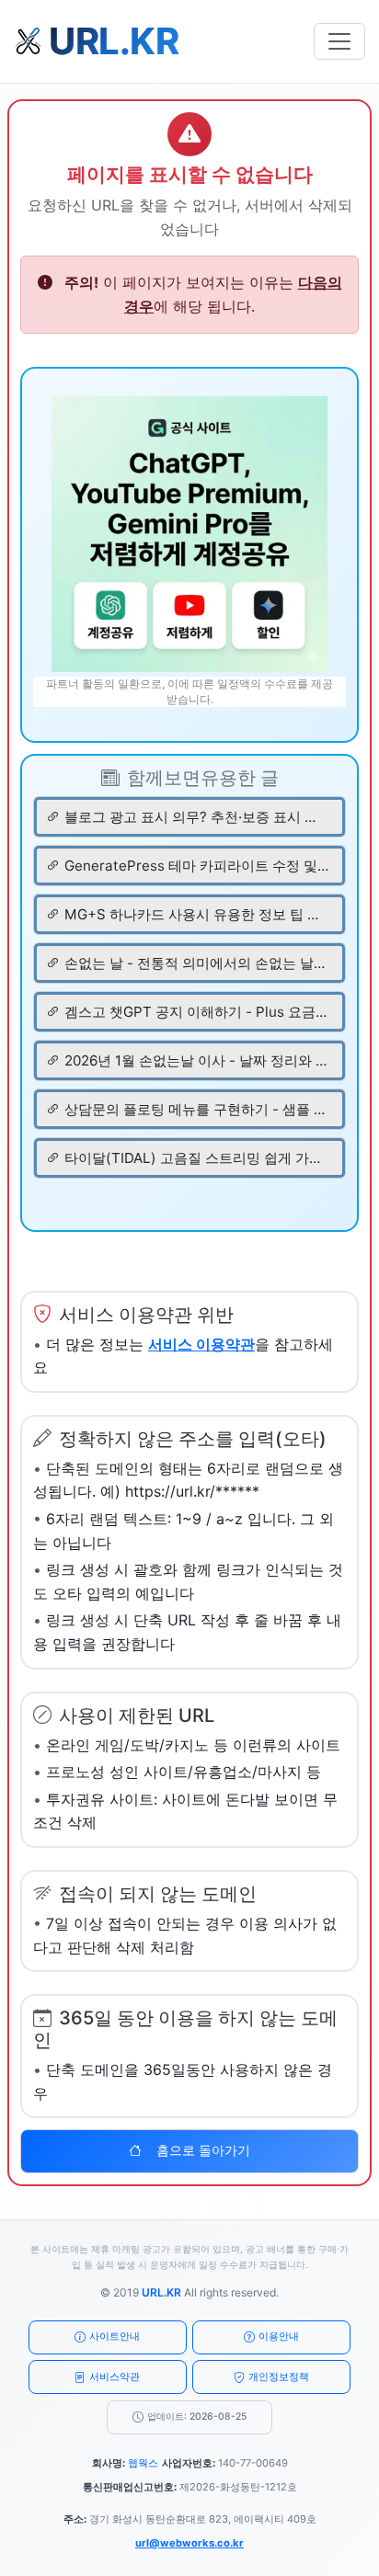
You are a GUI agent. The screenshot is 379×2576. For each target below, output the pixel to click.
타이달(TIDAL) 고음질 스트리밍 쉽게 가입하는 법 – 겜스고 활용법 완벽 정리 (196, 1158)
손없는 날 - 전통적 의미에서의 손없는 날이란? (196, 963)
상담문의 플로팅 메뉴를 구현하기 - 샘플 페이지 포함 (196, 1109)
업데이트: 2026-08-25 (197, 2416)
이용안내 (279, 2336)
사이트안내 (115, 2336)
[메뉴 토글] (339, 41)
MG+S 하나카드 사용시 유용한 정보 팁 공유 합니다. (196, 914)
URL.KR (161, 2292)
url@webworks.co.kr (189, 2543)
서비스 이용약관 (201, 1344)
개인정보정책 (279, 2377)
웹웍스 (143, 2463)
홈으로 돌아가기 (203, 2150)
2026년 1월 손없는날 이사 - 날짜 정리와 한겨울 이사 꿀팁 (196, 1060)
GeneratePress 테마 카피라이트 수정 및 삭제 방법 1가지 (196, 866)
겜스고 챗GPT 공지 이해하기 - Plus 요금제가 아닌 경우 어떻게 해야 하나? (196, 1012)
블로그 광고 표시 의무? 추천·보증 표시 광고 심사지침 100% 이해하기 (196, 817)
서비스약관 (115, 2377)
